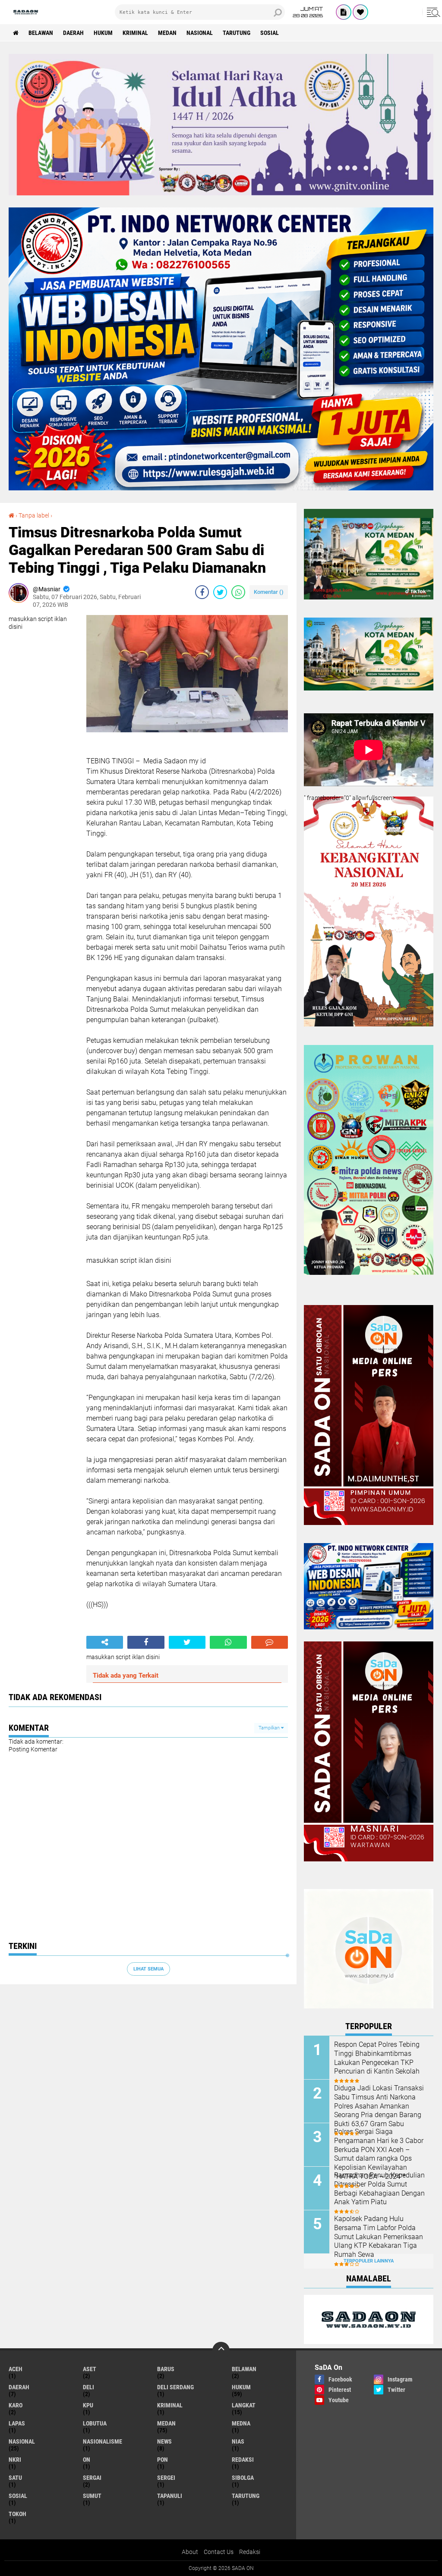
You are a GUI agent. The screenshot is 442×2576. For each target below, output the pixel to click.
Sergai (92, 2478)
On (87, 2460)
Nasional (200, 33)
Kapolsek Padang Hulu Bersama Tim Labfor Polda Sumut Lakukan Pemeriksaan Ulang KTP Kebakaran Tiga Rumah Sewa (379, 2237)
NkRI (15, 2460)
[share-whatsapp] (238, 592)
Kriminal (135, 33)
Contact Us (219, 2552)
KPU (88, 2405)
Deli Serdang (175, 2387)
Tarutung (237, 33)
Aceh (16, 2369)
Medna (241, 2423)
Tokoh (17, 2514)
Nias (238, 2441)
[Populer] (360, 12)
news (164, 2441)
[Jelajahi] (432, 12)
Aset (90, 2369)
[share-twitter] (220, 592)
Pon (163, 2460)
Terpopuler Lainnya (369, 2261)
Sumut (92, 2496)
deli (88, 2387)
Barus (166, 2369)
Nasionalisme (103, 2441)
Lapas (17, 2423)
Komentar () (269, 592)
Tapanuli (170, 2496)
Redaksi (250, 2552)
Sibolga (243, 2478)
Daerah (73, 33)
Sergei (166, 2478)
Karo (16, 2405)
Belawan (41, 33)
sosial (270, 33)
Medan (167, 33)
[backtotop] (221, 2350)
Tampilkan (270, 1728)
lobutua (95, 2423)
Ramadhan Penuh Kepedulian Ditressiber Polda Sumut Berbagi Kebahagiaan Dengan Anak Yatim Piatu (379, 2189)
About (190, 2552)
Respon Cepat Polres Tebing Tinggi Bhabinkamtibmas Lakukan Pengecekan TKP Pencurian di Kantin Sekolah (377, 2058)
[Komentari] (270, 1642)
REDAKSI (243, 2460)
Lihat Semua (148, 1969)
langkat (244, 2405)
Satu (15, 2478)
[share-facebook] (202, 592)
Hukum (103, 33)
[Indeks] (344, 12)
